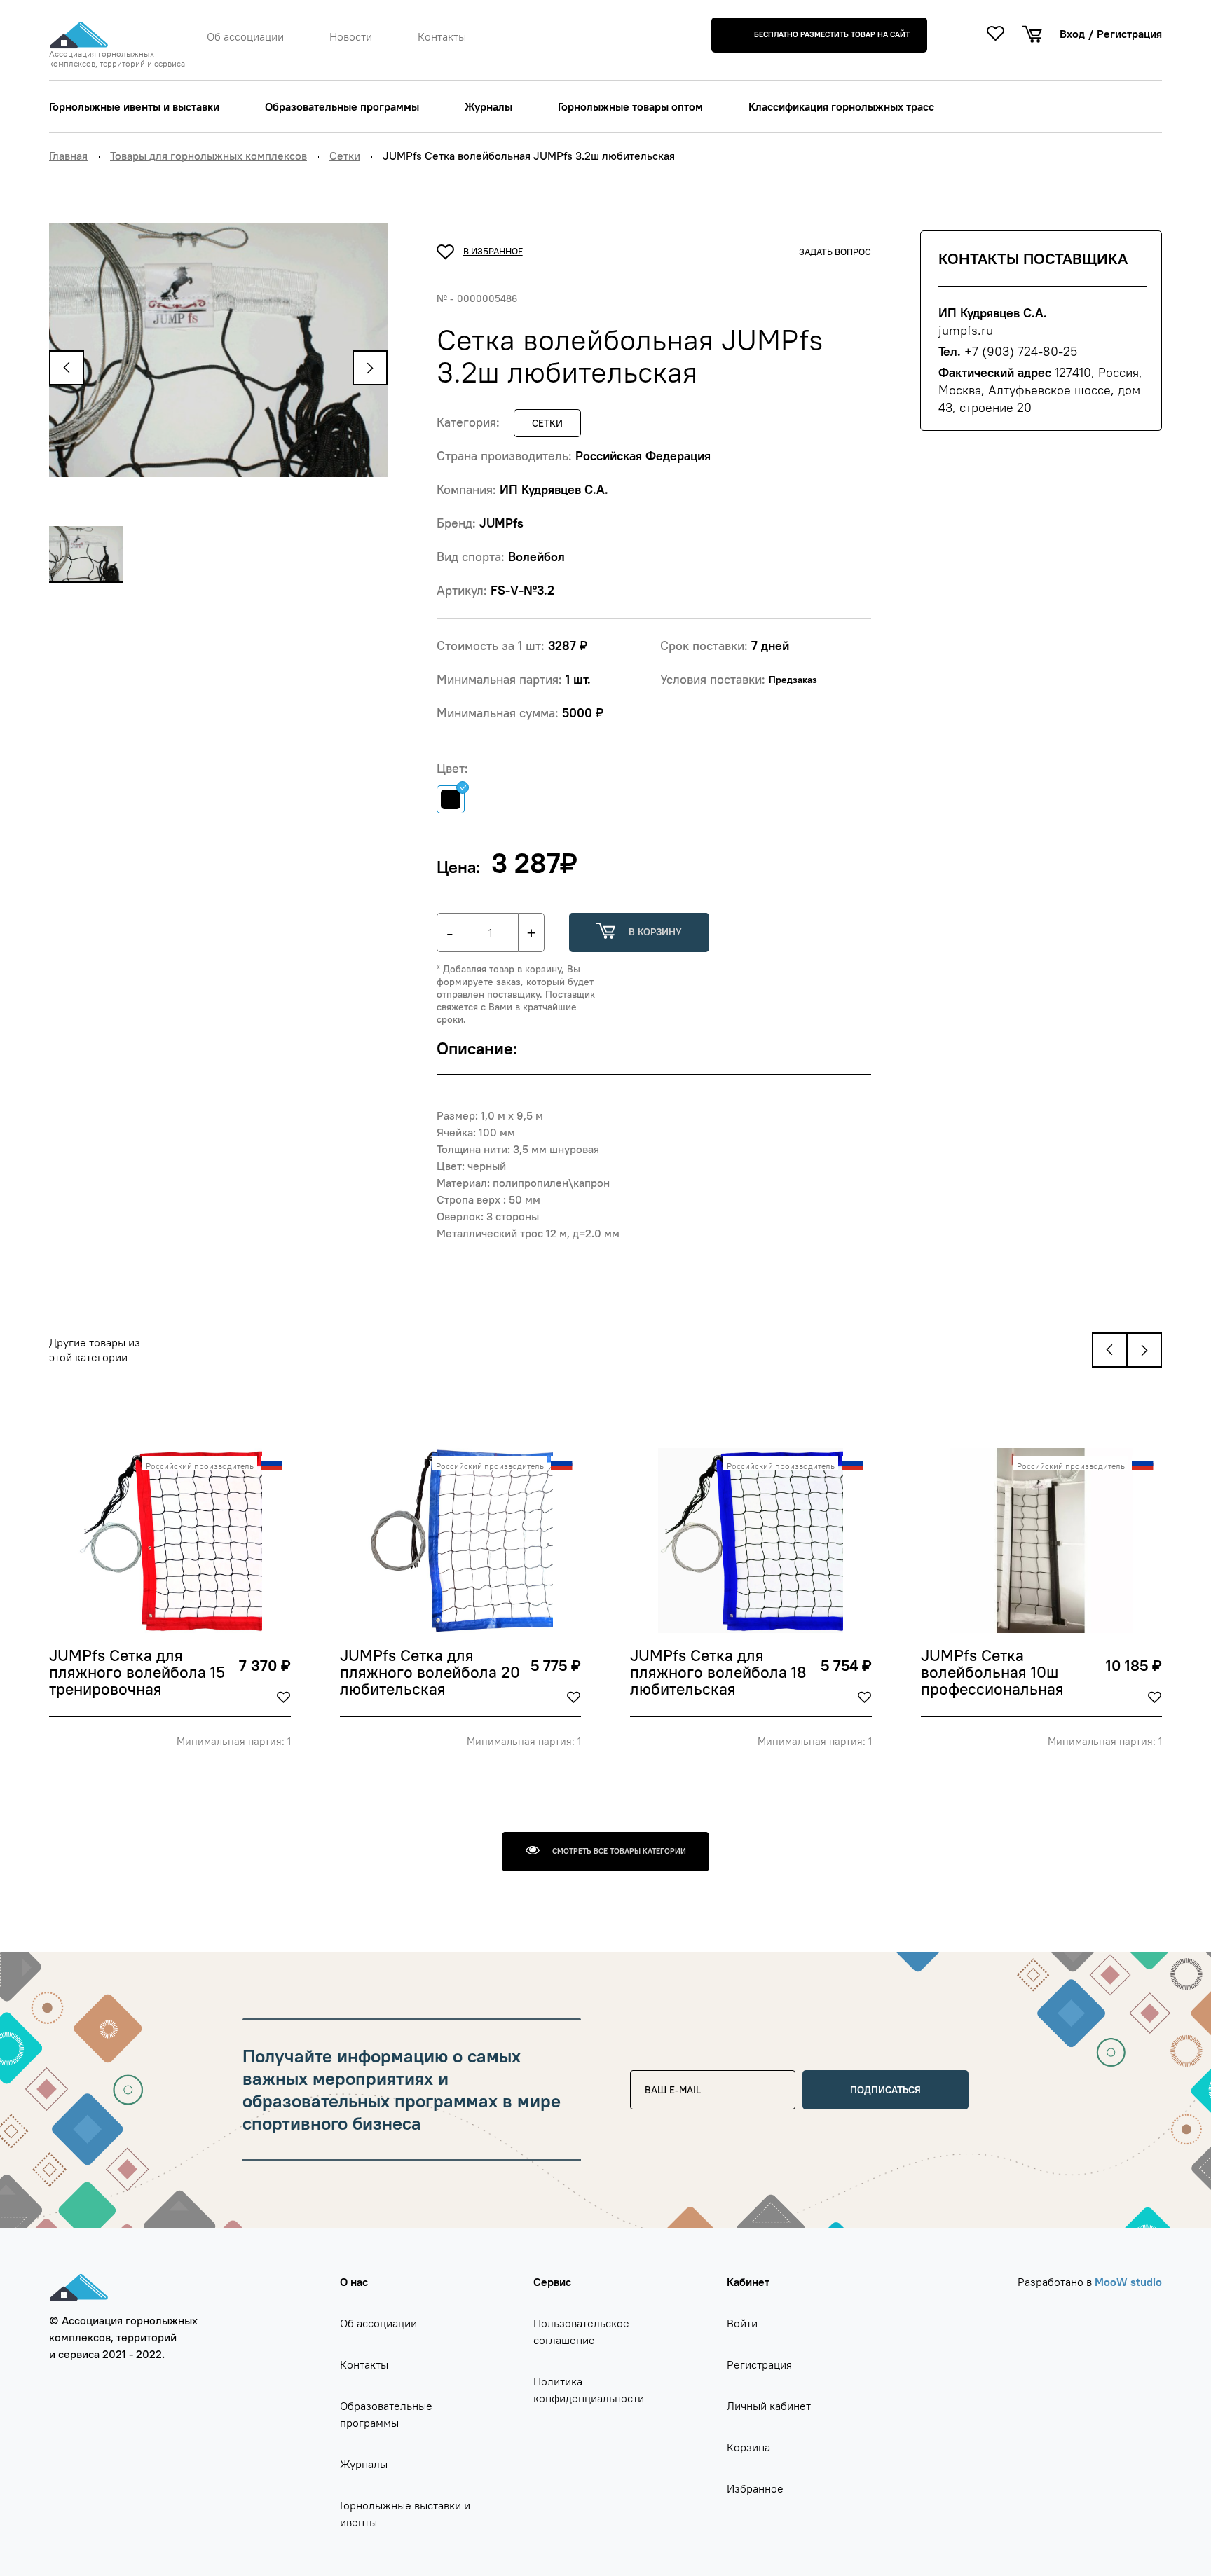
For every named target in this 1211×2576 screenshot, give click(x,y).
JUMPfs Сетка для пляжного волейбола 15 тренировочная (137, 1673)
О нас (354, 2282)
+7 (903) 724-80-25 (1021, 351)
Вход (1072, 34)
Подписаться (885, 2090)
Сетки (345, 156)
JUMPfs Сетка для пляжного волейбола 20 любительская (430, 1673)
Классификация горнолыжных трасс (841, 106)
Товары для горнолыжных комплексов (208, 156)
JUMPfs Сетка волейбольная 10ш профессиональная (992, 1673)
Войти (742, 2323)
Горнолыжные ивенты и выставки (134, 106)
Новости (351, 36)
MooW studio (1128, 2282)
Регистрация (1129, 34)
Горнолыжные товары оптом (630, 106)
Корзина (748, 2447)
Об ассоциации (245, 36)
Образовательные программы (342, 106)
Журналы (488, 106)
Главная (68, 156)
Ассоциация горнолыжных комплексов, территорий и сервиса (117, 59)
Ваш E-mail (665, 2075)
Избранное (755, 2488)
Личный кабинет (769, 2406)
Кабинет (748, 2282)
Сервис (552, 2282)
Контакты (442, 36)
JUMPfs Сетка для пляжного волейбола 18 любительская (718, 1673)
